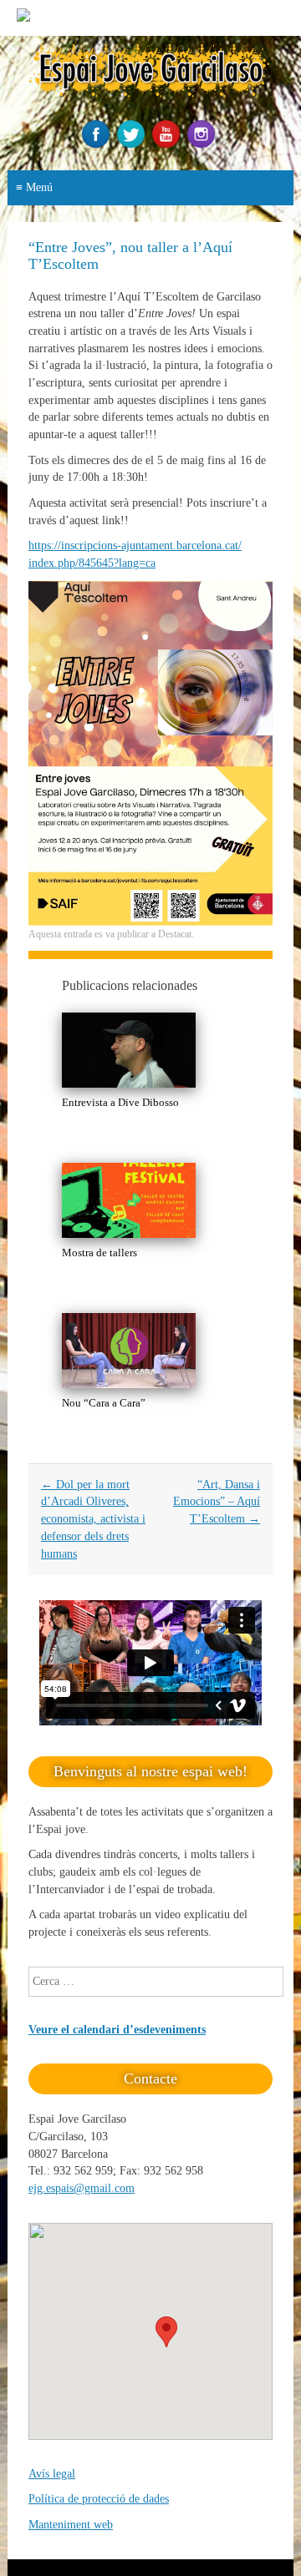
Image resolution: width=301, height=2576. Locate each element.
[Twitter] (133, 144)
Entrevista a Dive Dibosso (120, 1102)
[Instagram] (203, 144)
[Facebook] (98, 144)
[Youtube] (168, 144)
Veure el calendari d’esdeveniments (117, 2030)
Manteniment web (71, 2525)
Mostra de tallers (99, 1253)
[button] (166, 2332)
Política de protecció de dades (99, 2499)
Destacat (175, 934)
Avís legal (52, 2474)
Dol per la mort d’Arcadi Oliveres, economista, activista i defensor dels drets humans (93, 1519)
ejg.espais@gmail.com (82, 2188)
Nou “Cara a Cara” (104, 1403)
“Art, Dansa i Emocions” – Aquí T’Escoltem (217, 1502)
